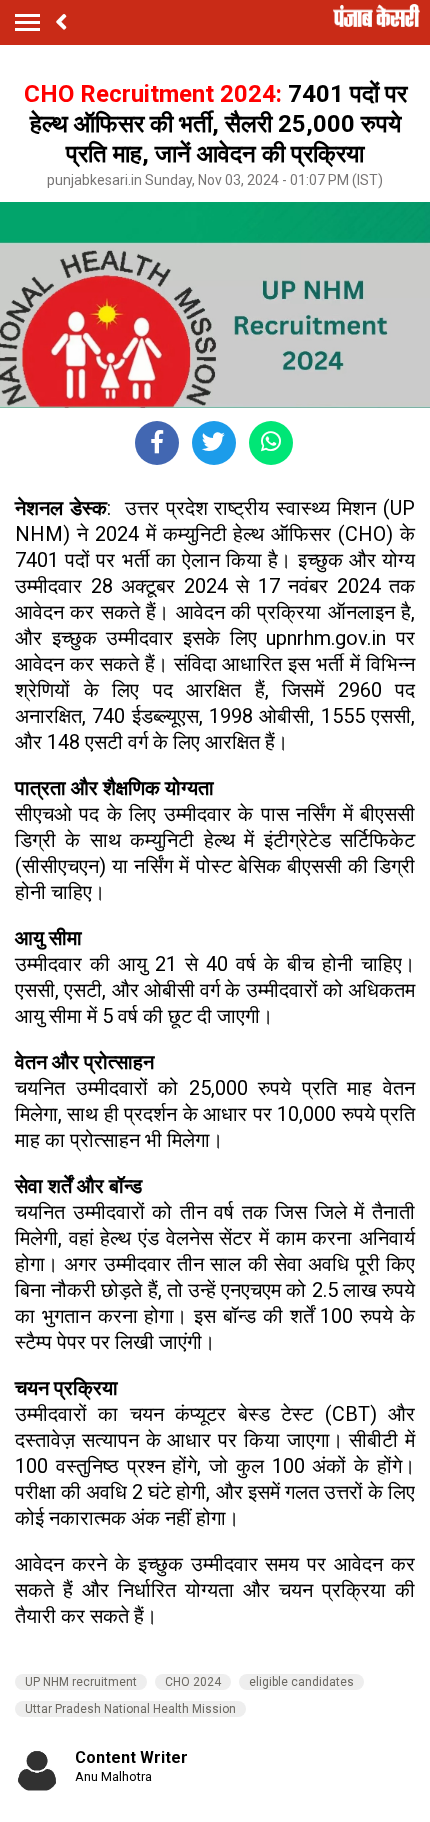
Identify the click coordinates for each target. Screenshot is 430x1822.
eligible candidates (301, 1682)
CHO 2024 (193, 1682)
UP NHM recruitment (81, 1682)
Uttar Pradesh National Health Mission (130, 1709)
